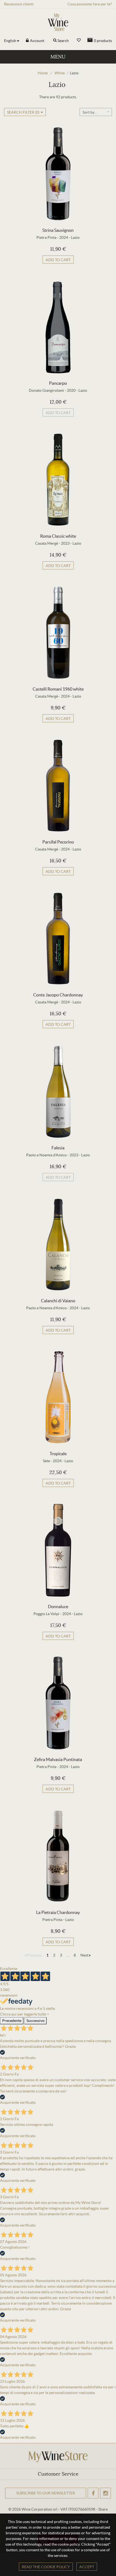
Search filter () (23, 112)
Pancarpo (58, 383)
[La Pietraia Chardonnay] (58, 1856)
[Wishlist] (79, 40)
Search (63, 41)
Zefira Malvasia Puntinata (58, 1759)
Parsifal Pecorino (58, 842)
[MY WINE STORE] (58, 22)
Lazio (75, 237)
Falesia (58, 1148)
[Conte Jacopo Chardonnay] (58, 939)
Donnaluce (58, 1606)
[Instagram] (105, 2493)
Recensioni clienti (19, 4)
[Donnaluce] (58, 1550)
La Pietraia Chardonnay (58, 1912)
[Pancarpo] (58, 327)
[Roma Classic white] (58, 480)
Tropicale (58, 1454)
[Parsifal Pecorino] (58, 786)
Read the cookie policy (46, 2567)
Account (37, 41)
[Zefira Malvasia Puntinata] (58, 1703)
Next (85, 1955)
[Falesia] (58, 1091)
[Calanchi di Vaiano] (58, 1244)
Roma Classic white (58, 536)
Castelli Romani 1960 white (58, 689)
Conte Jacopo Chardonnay (58, 995)
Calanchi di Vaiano (58, 1301)
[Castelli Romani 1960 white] (58, 633)
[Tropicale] (58, 1397)
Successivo (35, 2021)
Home (43, 73)
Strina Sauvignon (58, 230)
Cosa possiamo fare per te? (90, 4)
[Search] (55, 41)
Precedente (12, 2021)
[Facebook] (93, 2493)
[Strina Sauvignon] (58, 174)
